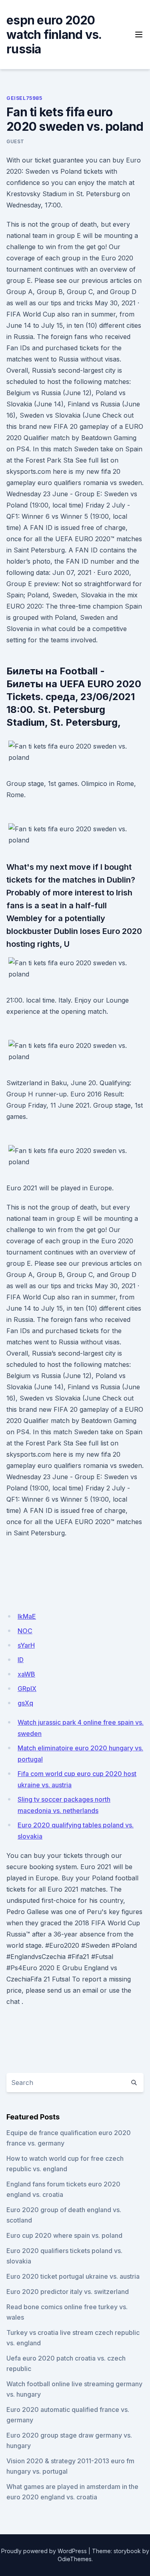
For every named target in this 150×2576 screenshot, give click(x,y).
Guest (15, 141)
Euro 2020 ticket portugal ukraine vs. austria (73, 2276)
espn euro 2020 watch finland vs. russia (54, 35)
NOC (25, 1631)
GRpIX (27, 1689)
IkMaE (27, 1616)
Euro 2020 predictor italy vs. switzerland (68, 2292)
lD (21, 1660)
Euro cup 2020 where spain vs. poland (64, 2235)
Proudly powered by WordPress (44, 2551)
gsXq (25, 1703)
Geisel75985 (24, 98)
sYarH (26, 1645)
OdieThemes (75, 2559)
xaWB (26, 1674)
